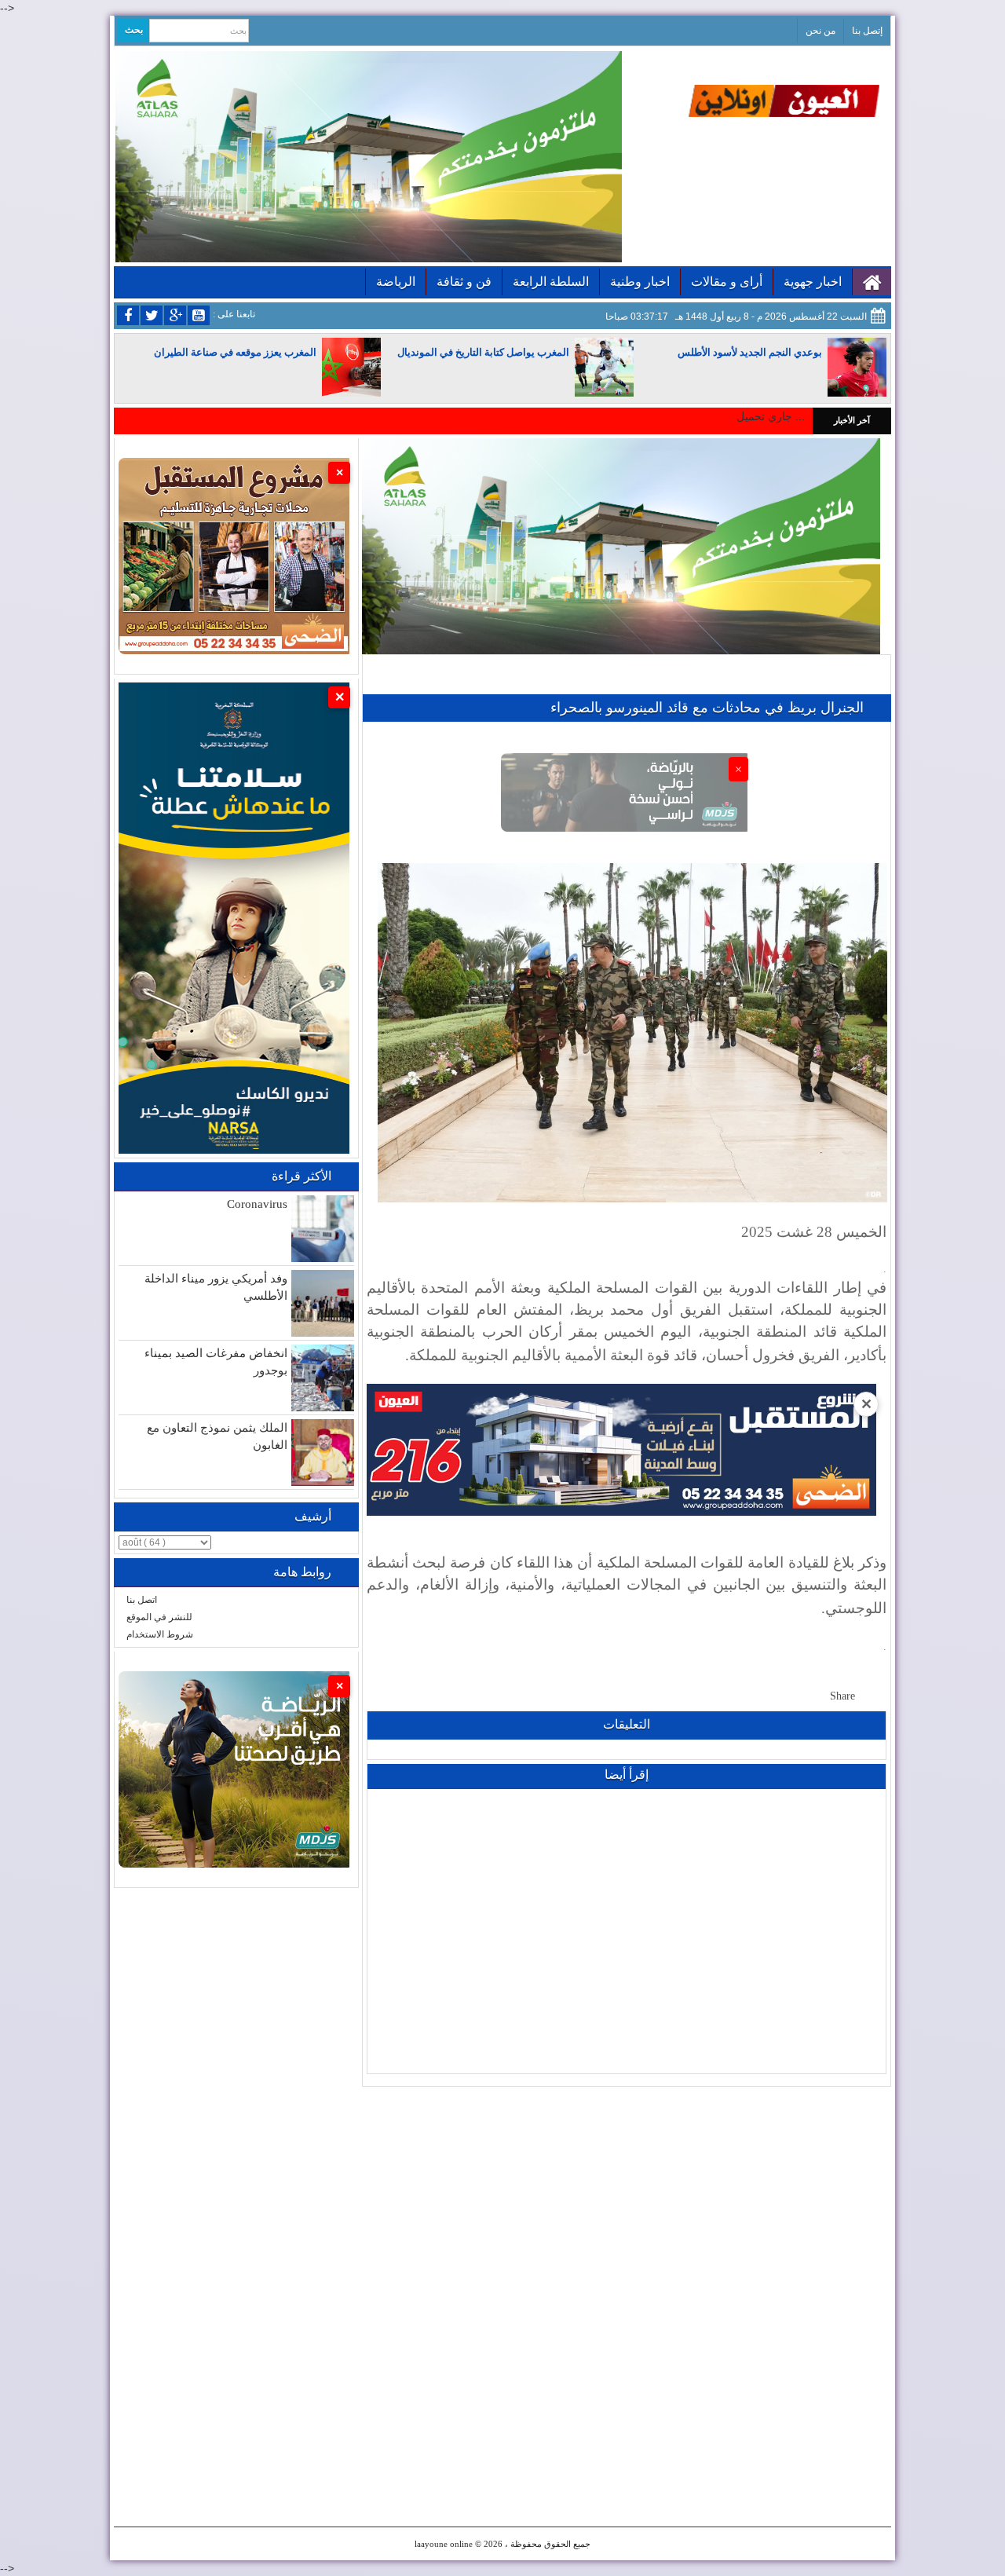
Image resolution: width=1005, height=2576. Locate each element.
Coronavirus (257, 1204)
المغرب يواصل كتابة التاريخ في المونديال (483, 352)
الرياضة (396, 282)
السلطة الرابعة (551, 282)
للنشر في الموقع (159, 1617)
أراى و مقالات (727, 282)
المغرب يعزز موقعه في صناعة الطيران (235, 352)
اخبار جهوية (813, 282)
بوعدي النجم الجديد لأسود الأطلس (750, 352)
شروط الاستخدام (160, 1634)
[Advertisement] (627, 2197)
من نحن (820, 31)
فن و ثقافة (464, 282)
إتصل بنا (867, 31)
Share (842, 1696)
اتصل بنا (142, 1600)
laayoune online (444, 2544)
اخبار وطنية (640, 282)
